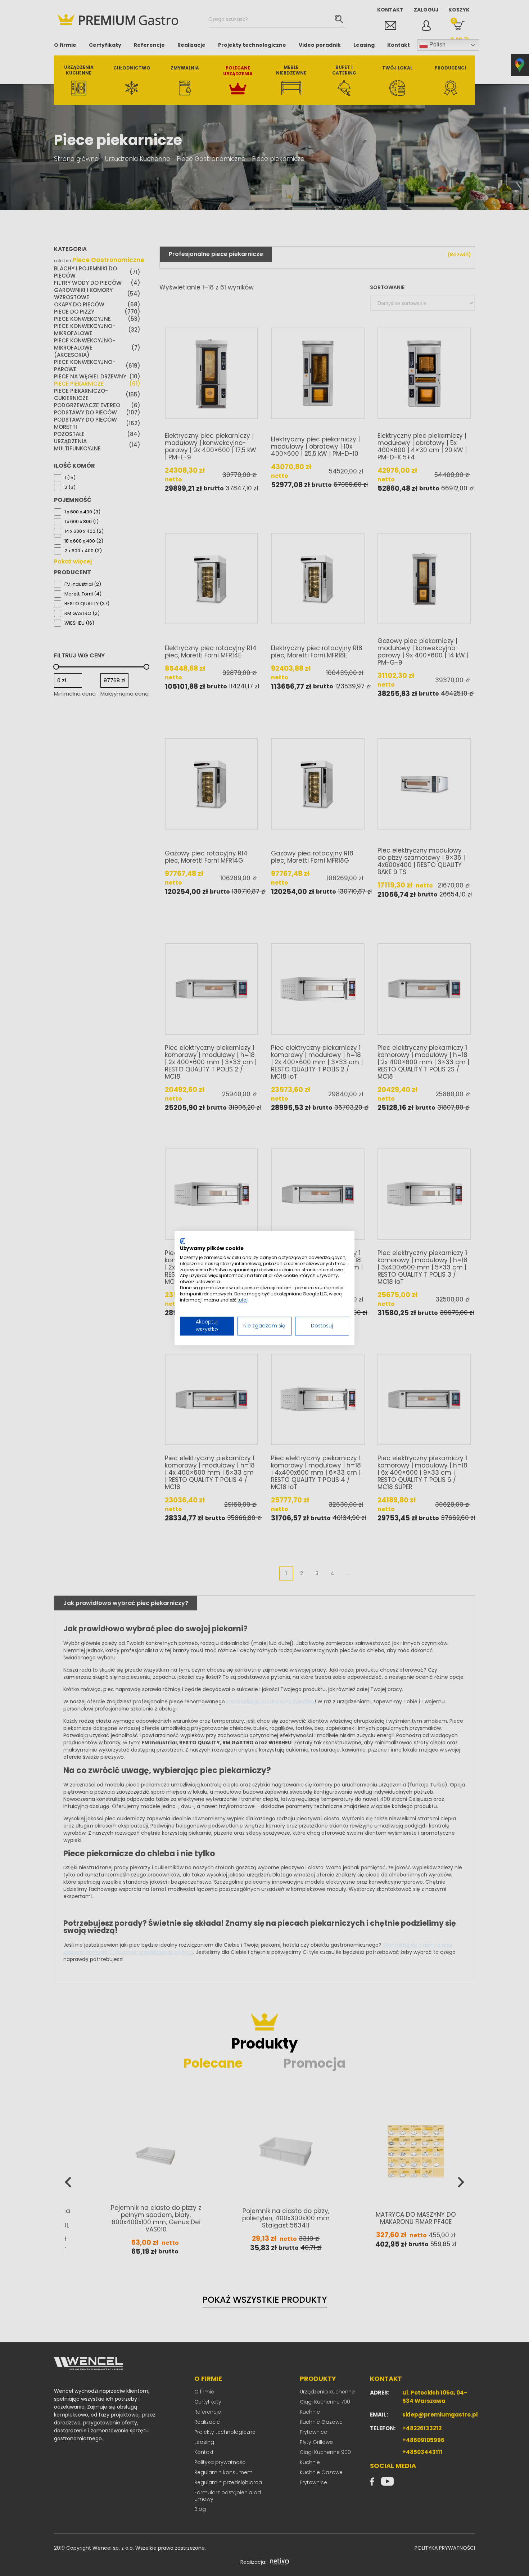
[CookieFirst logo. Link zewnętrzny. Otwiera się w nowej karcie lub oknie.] (183, 1241)
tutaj (243, 1300)
